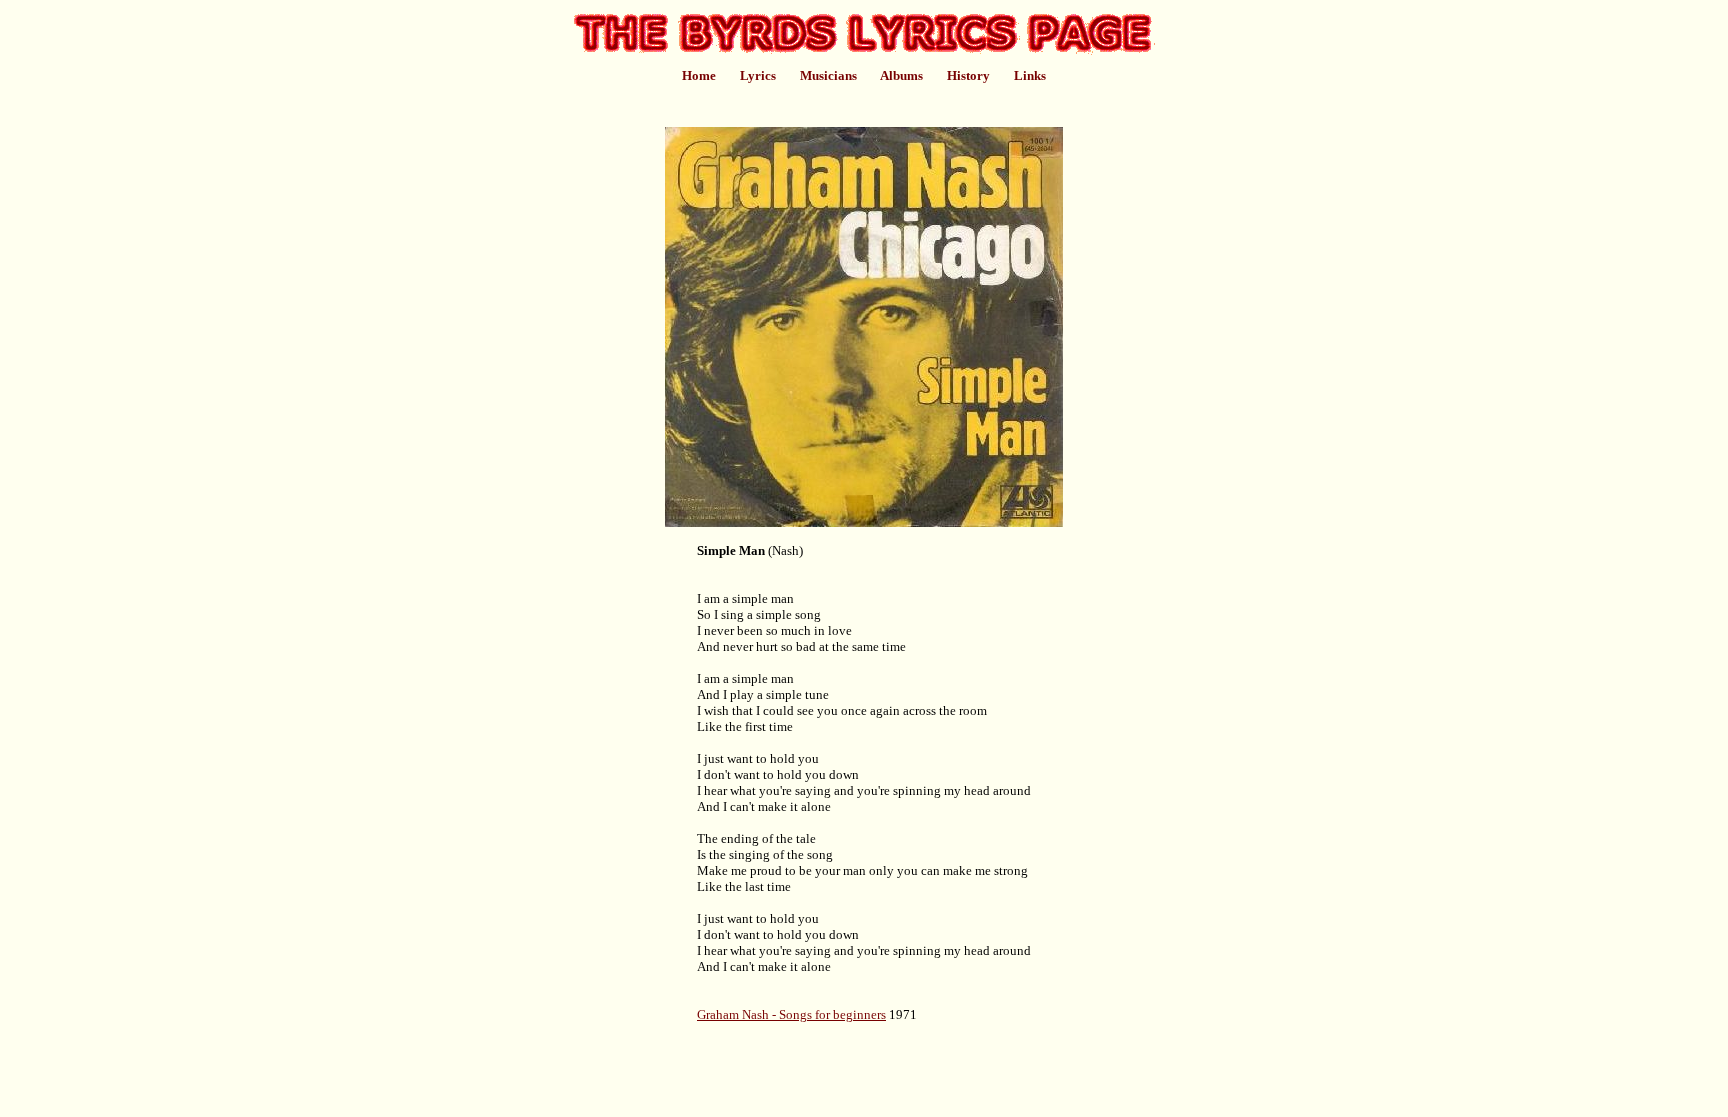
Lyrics (758, 75)
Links (1030, 75)
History (968, 75)
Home (699, 75)
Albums (901, 75)
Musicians (828, 75)
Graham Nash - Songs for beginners (791, 1014)
